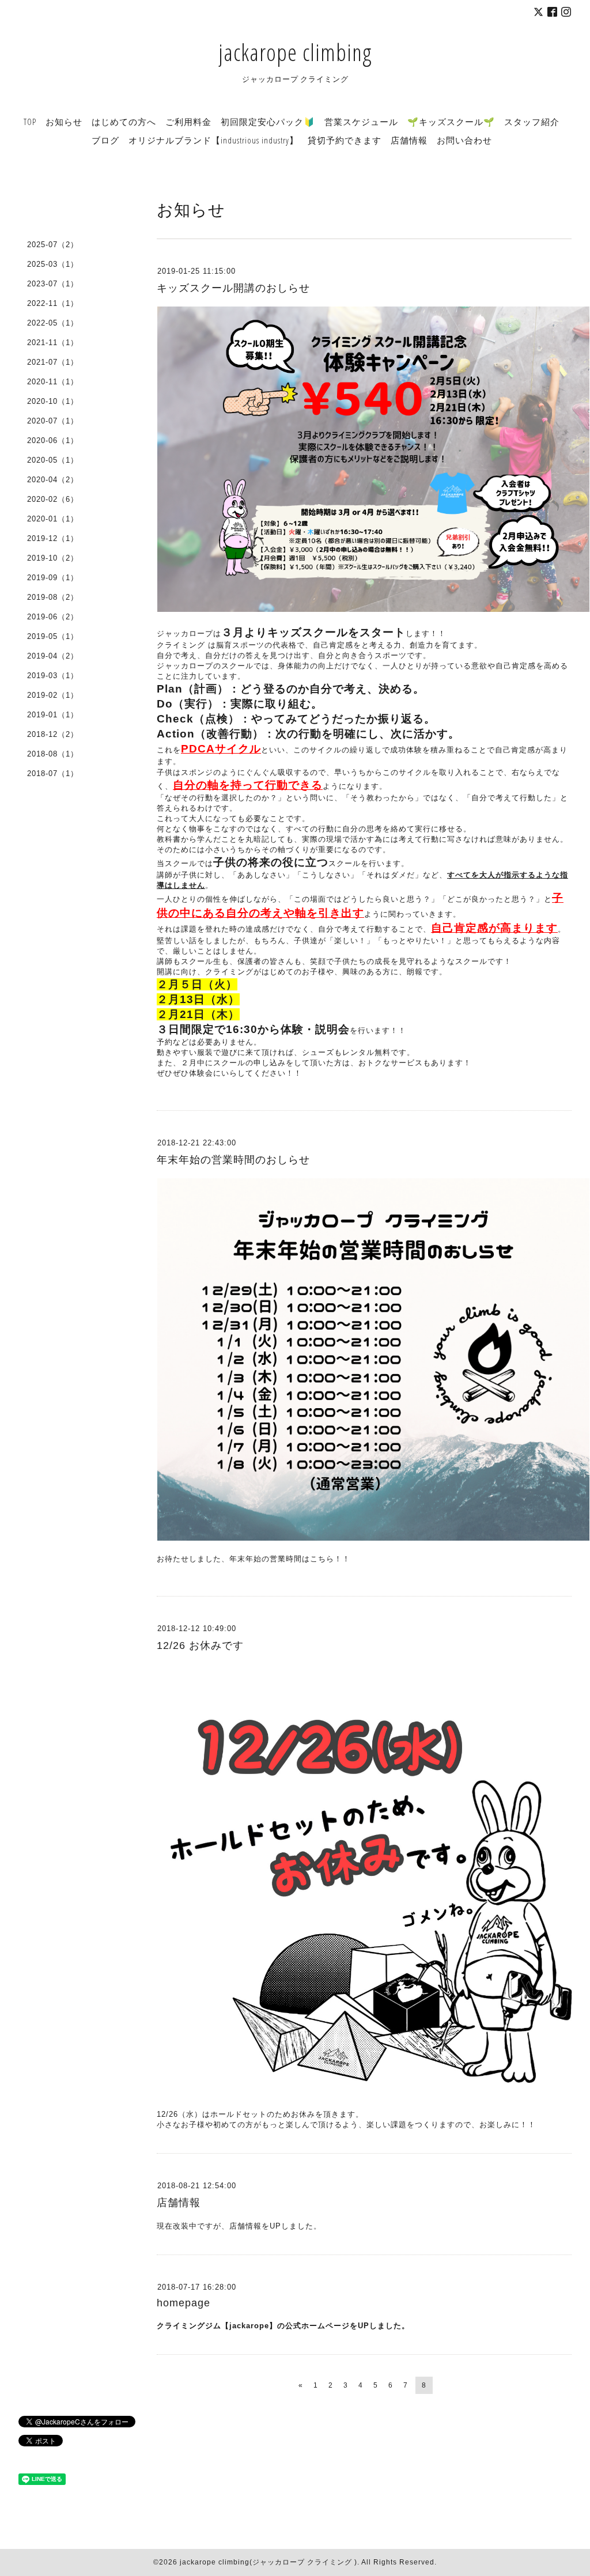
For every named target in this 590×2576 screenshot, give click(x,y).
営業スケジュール (361, 122)
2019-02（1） (53, 695)
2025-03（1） (53, 264)
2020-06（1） (53, 440)
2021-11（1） (53, 343)
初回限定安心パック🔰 (268, 122)
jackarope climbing (295, 52)
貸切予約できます (345, 140)
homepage (184, 2303)
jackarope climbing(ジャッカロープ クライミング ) (268, 2562)
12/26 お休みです (200, 1646)
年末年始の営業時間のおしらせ (233, 1160)
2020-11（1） (53, 382)
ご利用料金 (188, 122)
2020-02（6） (53, 499)
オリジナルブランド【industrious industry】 (213, 140)
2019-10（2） (53, 558)
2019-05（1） (53, 636)
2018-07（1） (53, 773)
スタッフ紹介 (532, 122)
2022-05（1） (53, 323)
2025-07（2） (53, 245)
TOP (30, 122)
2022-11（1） (53, 303)
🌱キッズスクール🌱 (451, 122)
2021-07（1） (53, 362)
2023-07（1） (53, 284)
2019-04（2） (53, 656)
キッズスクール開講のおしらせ (233, 288)
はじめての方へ (124, 122)
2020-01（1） (53, 519)
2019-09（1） (53, 578)
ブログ (105, 140)
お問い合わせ (464, 140)
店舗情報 (409, 140)
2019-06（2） (53, 617)
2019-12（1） (53, 538)
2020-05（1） (53, 460)
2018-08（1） (53, 754)
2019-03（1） (53, 676)
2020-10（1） (53, 401)
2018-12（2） (53, 734)
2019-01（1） (53, 715)
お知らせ (64, 122)
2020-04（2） (53, 480)
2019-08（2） (53, 597)
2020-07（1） (53, 421)
